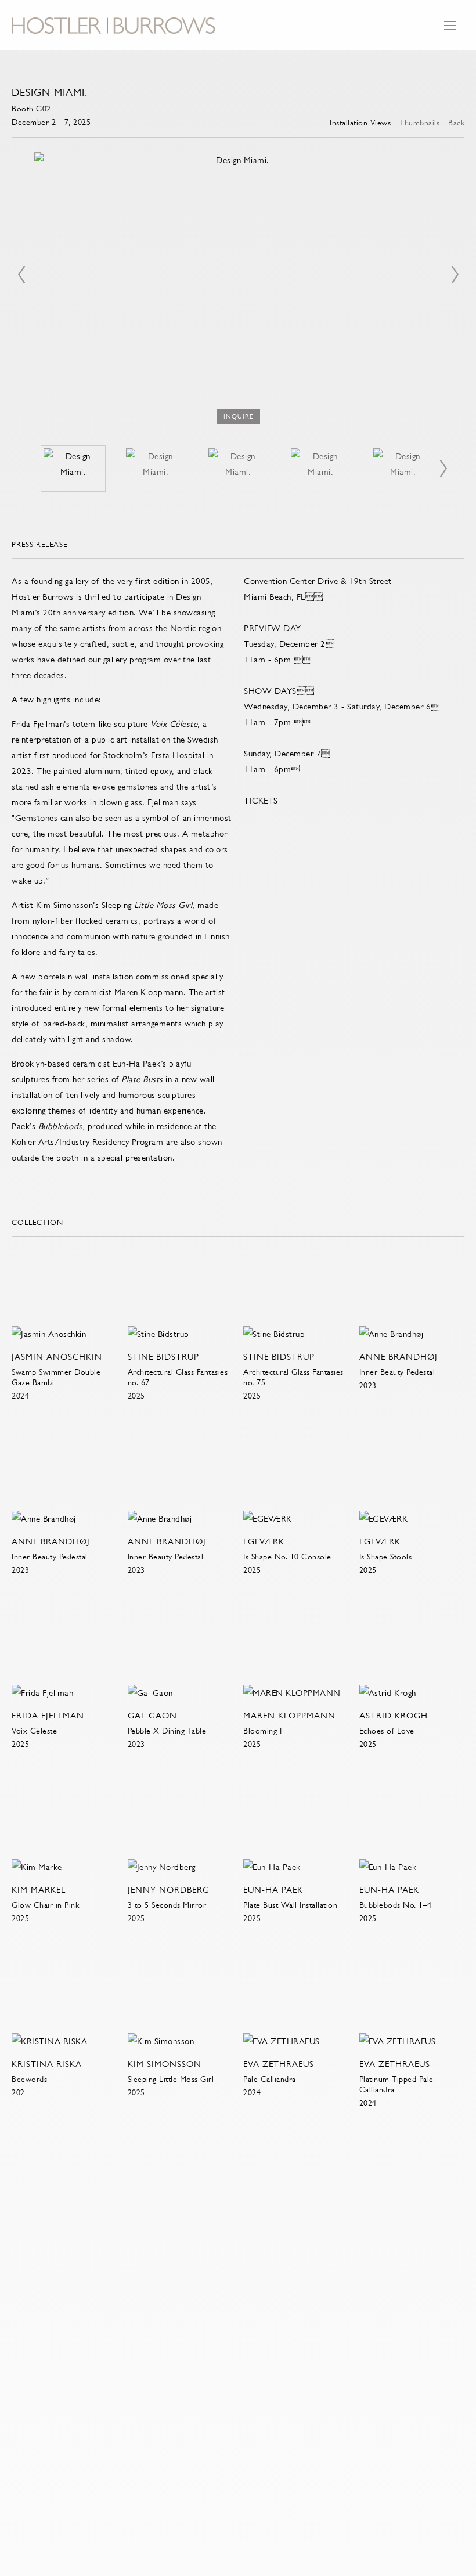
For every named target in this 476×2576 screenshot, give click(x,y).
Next (455, 275)
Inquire (238, 417)
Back (456, 123)
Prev (21, 275)
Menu (450, 31)
